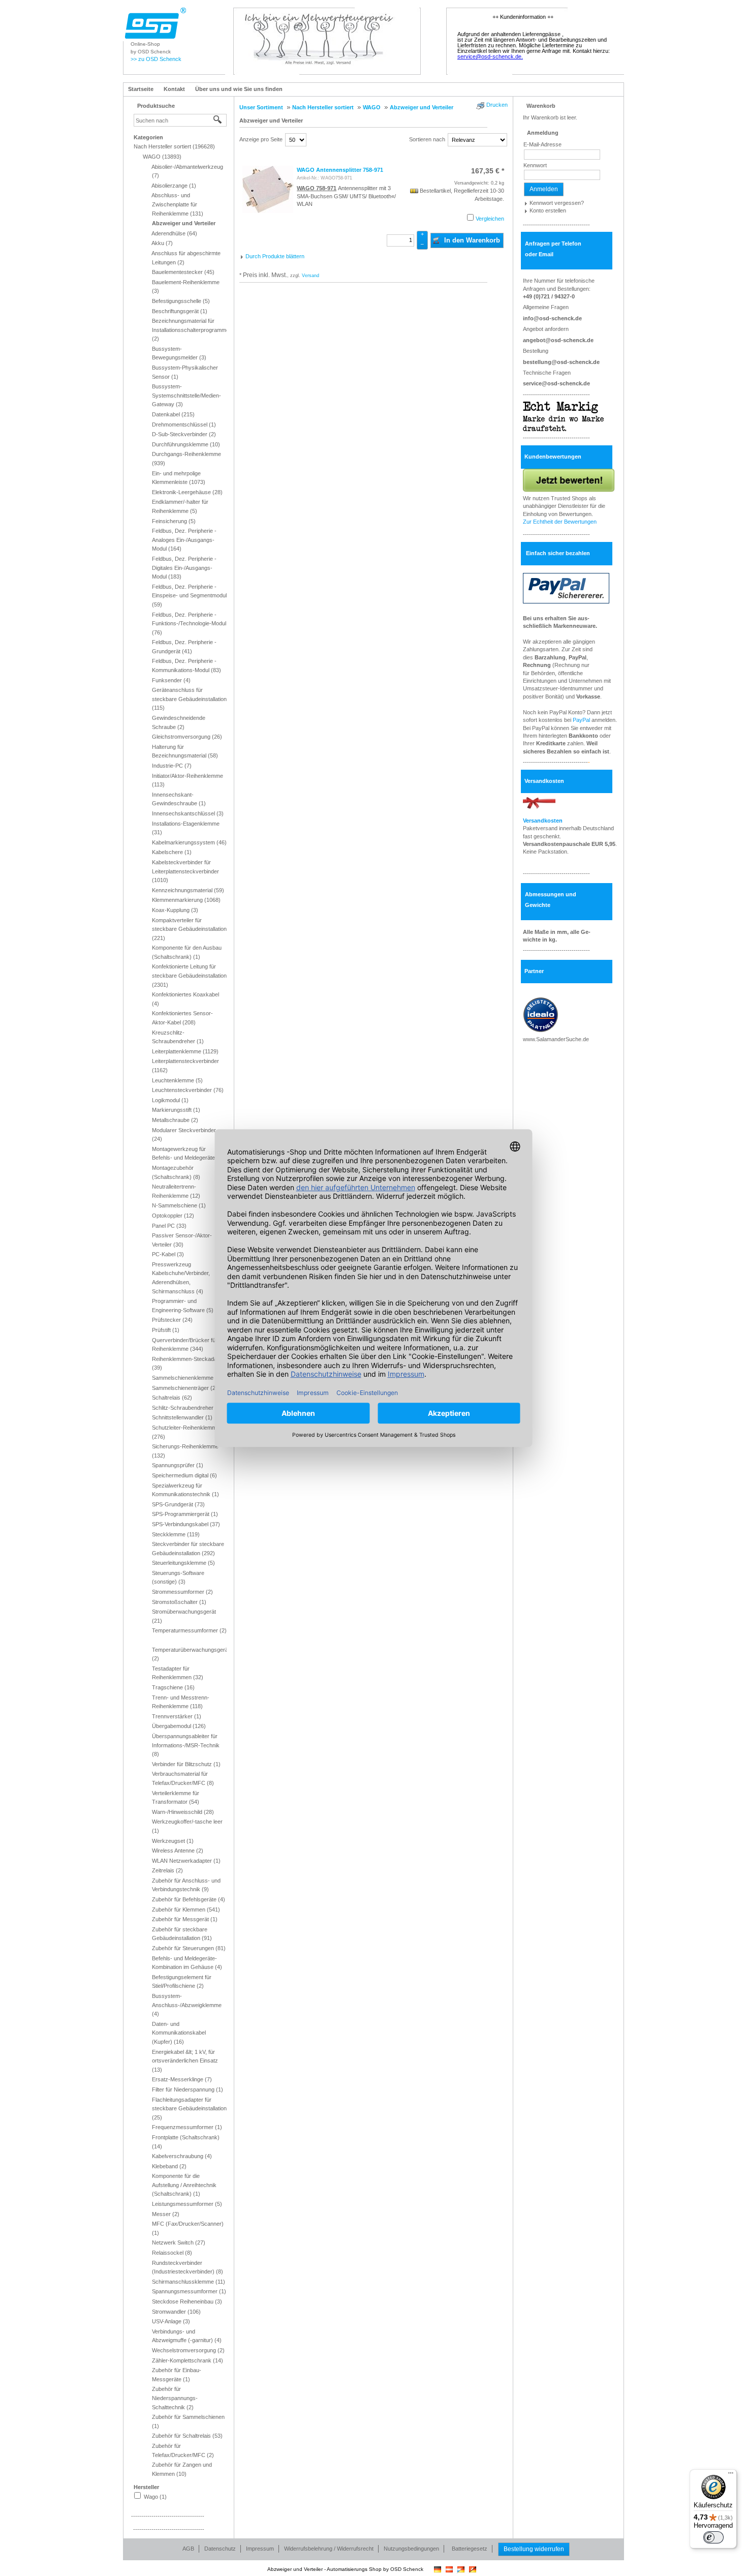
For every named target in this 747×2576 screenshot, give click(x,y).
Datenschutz (220, 2549)
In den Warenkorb (471, 240)
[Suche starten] (218, 120)
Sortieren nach (427, 139)
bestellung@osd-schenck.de (561, 362)
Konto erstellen (548, 210)
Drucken (497, 105)
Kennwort (535, 165)
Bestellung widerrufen (534, 2549)
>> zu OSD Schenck (156, 59)
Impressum (260, 2549)
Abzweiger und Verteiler (271, 120)
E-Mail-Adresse (542, 144)
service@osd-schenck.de (556, 383)
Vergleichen (490, 219)
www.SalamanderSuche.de (556, 1039)
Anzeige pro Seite (261, 139)
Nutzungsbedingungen (411, 2549)
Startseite (141, 89)
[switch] (713, 2537)
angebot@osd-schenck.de (558, 340)
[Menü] (731, 2475)
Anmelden (544, 189)
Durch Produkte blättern (275, 256)
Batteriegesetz (470, 2549)
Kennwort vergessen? (557, 203)
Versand (310, 276)
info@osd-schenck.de (552, 318)
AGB (188, 2549)
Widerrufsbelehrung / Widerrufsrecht (329, 2549)
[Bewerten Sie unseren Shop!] (569, 479)
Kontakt (174, 89)
